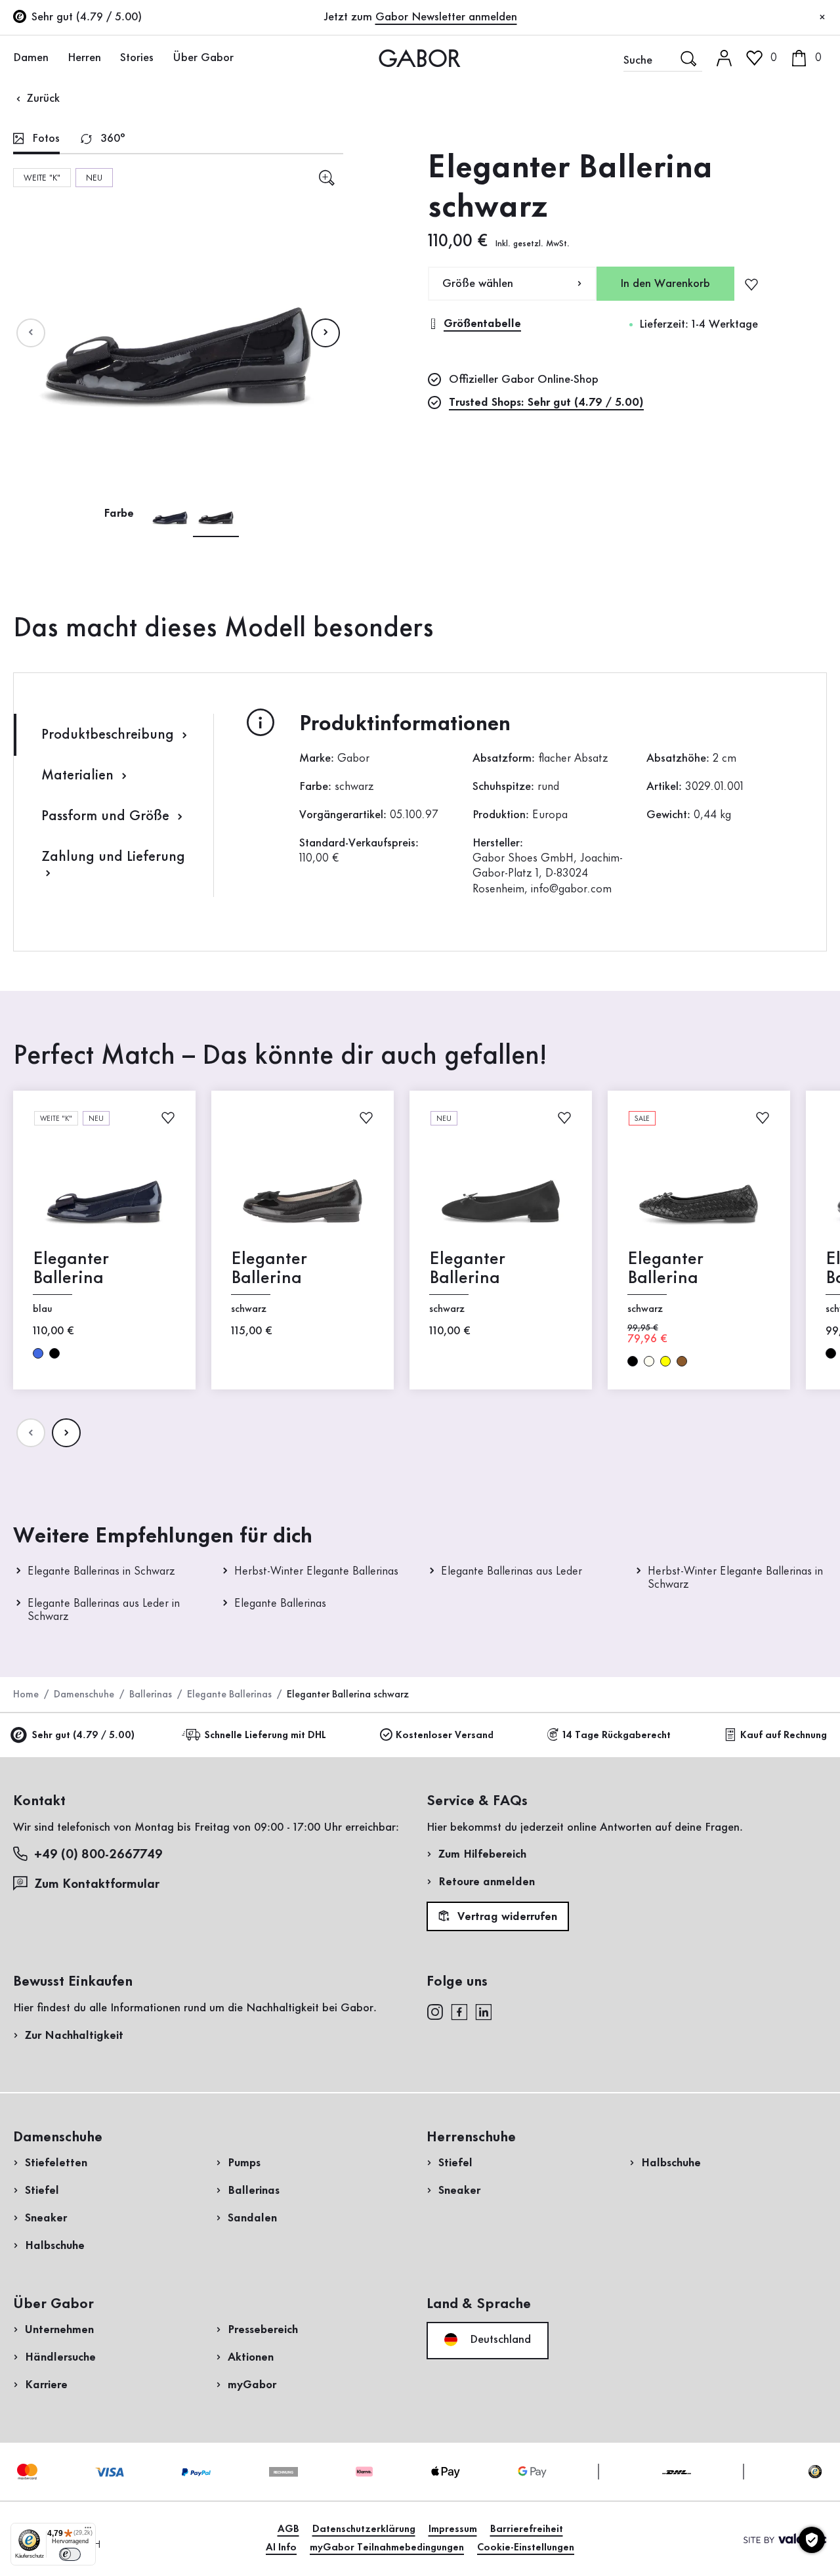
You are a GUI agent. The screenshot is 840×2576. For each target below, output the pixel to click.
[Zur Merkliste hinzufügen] (751, 284)
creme (649, 1361)
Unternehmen (59, 2330)
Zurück (42, 98)
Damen (31, 58)
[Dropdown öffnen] (56, 57)
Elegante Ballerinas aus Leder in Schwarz (104, 1610)
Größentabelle (482, 324)
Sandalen (252, 2218)
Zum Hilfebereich (482, 1854)
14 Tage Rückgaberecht (617, 1736)
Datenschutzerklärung (364, 2529)
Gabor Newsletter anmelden (446, 17)
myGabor (252, 2385)
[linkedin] (484, 2011)
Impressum (453, 2529)
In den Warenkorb (665, 284)
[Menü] (88, 2531)
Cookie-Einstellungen (526, 2548)
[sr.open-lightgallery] (326, 178)
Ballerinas (151, 1695)
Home (26, 1695)
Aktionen (251, 2357)
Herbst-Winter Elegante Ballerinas (316, 1571)
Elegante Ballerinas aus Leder (512, 1571)
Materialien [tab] (79, 775)
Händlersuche (60, 2357)
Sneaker (46, 2218)
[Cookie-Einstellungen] (812, 2540)
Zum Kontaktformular (98, 1885)
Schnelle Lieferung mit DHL (265, 1736)
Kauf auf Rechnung (784, 1736)
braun (682, 1361)
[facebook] (459, 2011)
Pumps (244, 2163)
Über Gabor (203, 58)
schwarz (54, 1353)
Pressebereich (263, 2330)
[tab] (36, 140)
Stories (137, 58)
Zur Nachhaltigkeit (74, 2036)
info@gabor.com (571, 889)
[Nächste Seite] (325, 333)
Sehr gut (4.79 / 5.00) (83, 1736)
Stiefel (42, 2191)
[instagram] (435, 2011)
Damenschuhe (84, 1695)
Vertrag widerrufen (506, 1917)
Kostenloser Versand (445, 1736)
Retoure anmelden (487, 1882)
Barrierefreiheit (527, 2529)
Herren (84, 58)
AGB (288, 2529)
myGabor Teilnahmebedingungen (387, 2548)
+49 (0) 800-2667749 (98, 1855)
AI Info (281, 2548)
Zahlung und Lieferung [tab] (113, 857)
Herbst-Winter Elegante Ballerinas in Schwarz (735, 1578)
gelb (665, 1361)
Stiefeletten (56, 2163)
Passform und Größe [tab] (107, 816)
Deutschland (499, 2340)
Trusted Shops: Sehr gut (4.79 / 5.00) (546, 403)
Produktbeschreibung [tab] (110, 735)
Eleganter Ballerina (71, 1269)
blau (38, 1353)
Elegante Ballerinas (280, 1604)
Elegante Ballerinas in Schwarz (101, 1571)
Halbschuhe (55, 2246)
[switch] (70, 2554)
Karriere (46, 2385)
